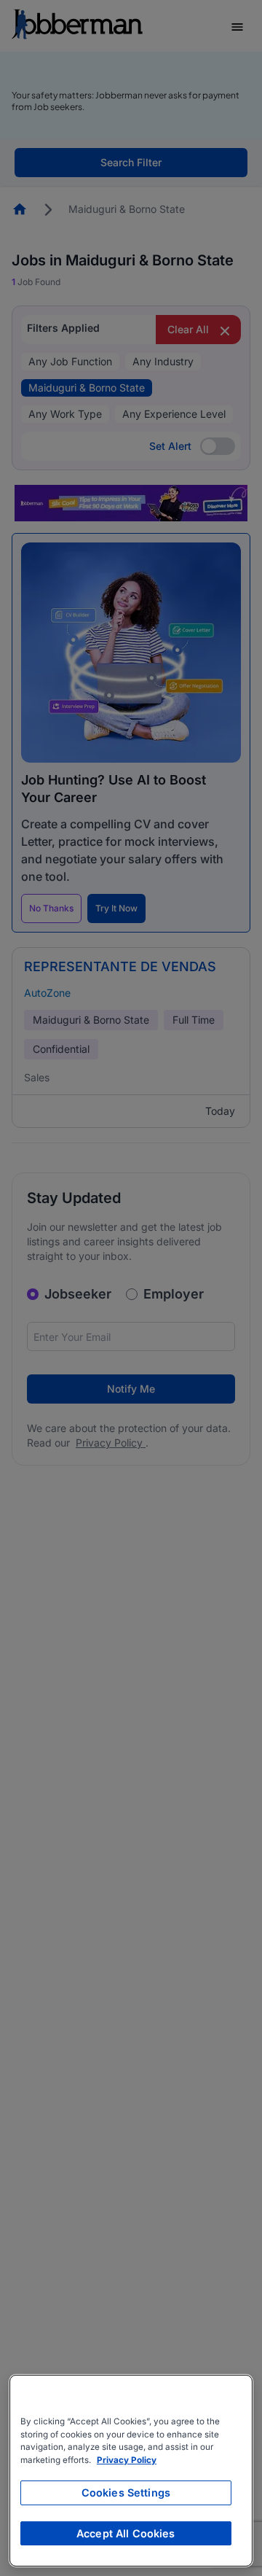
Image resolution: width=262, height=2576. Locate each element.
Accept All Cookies (126, 2533)
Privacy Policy (127, 2460)
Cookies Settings (126, 2493)
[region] (131, 2471)
